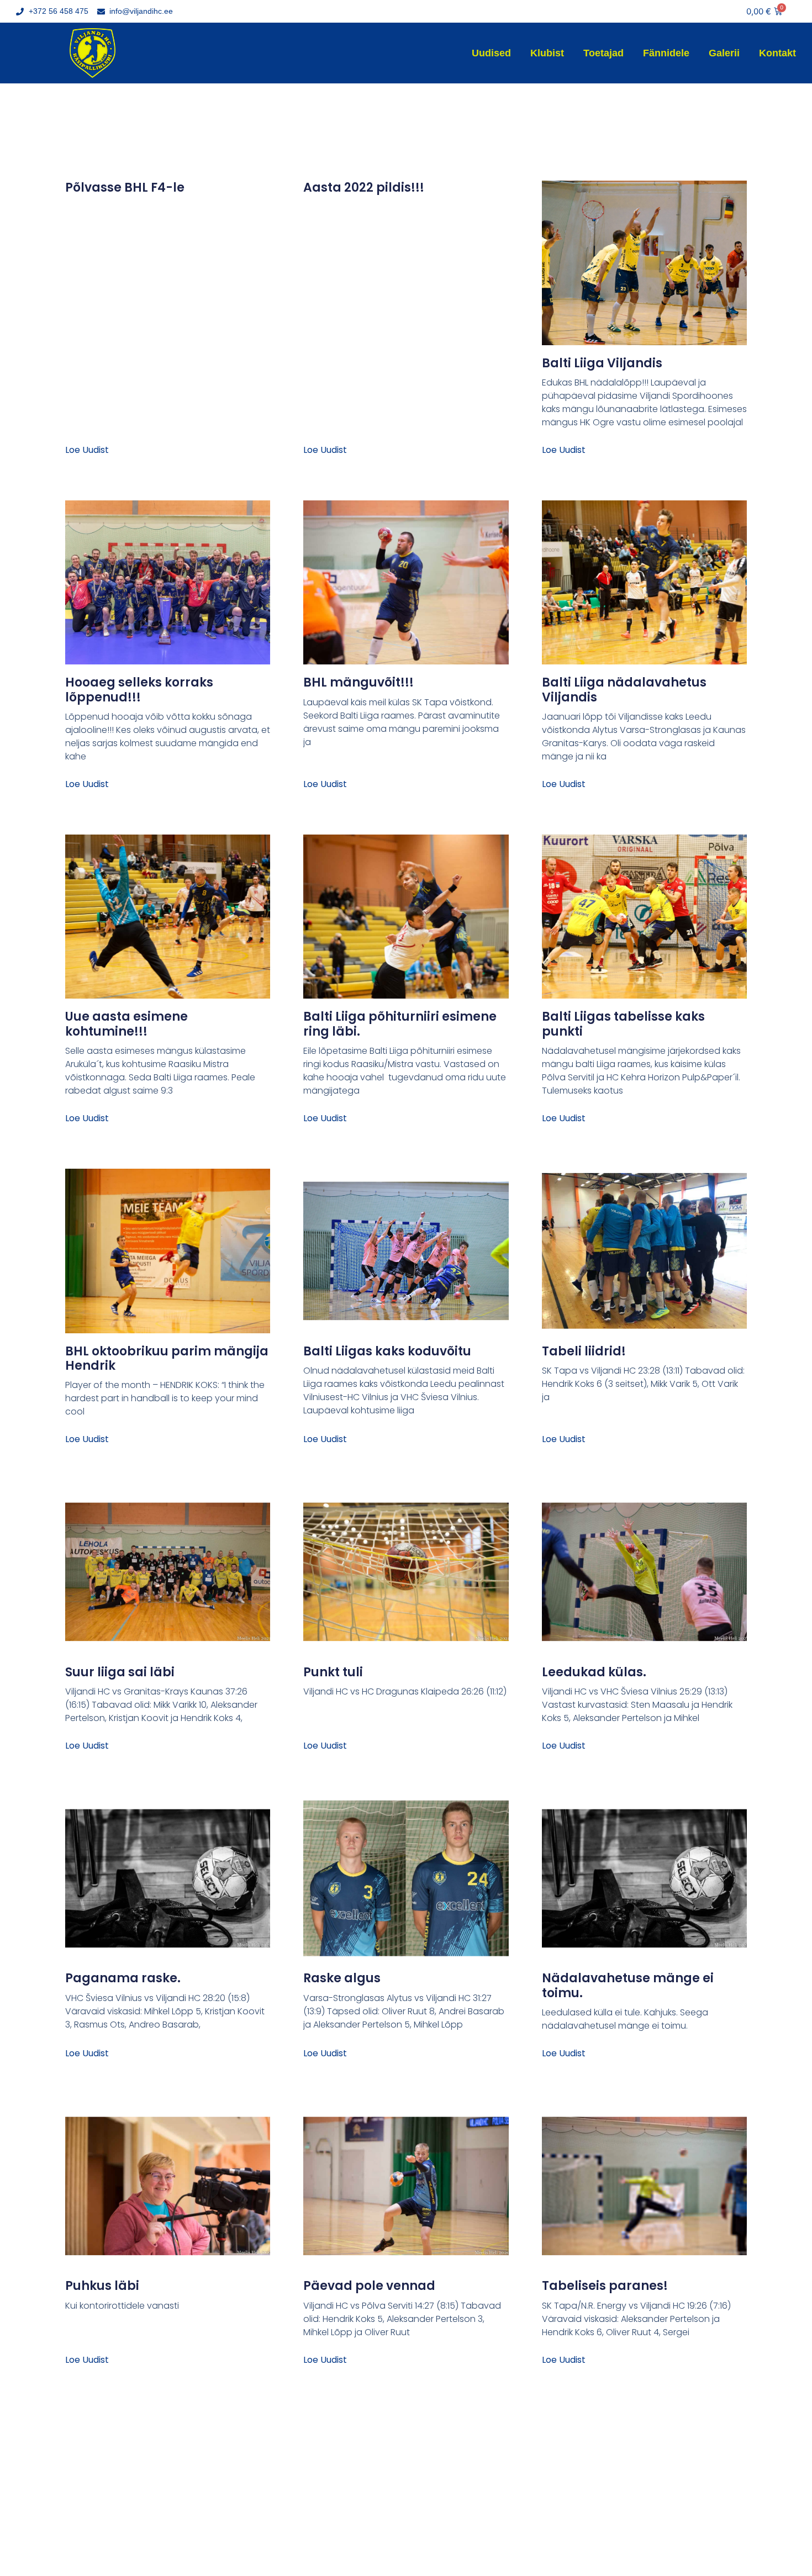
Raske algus (342, 1978)
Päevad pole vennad (369, 2286)
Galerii (724, 53)
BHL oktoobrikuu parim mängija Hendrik (167, 1358)
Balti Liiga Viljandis (602, 363)
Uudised (491, 53)
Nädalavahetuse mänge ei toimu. (628, 1985)
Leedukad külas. (594, 1672)
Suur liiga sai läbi (120, 1672)
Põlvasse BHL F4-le (125, 188)
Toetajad (603, 53)
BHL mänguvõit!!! (358, 682)
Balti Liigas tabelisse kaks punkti (623, 1024)
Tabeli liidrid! (584, 1351)
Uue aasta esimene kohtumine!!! (126, 1024)
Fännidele (666, 53)
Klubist (547, 53)
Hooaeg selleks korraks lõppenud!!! (139, 690)
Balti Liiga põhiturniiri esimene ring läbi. (400, 1024)
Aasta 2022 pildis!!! (364, 188)
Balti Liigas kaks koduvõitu (387, 1351)
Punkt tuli (333, 1672)
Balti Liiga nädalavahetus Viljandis (624, 690)
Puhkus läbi (102, 2286)
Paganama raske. (123, 1978)
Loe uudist (87, 450)
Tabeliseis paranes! (605, 2286)
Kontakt (777, 53)
